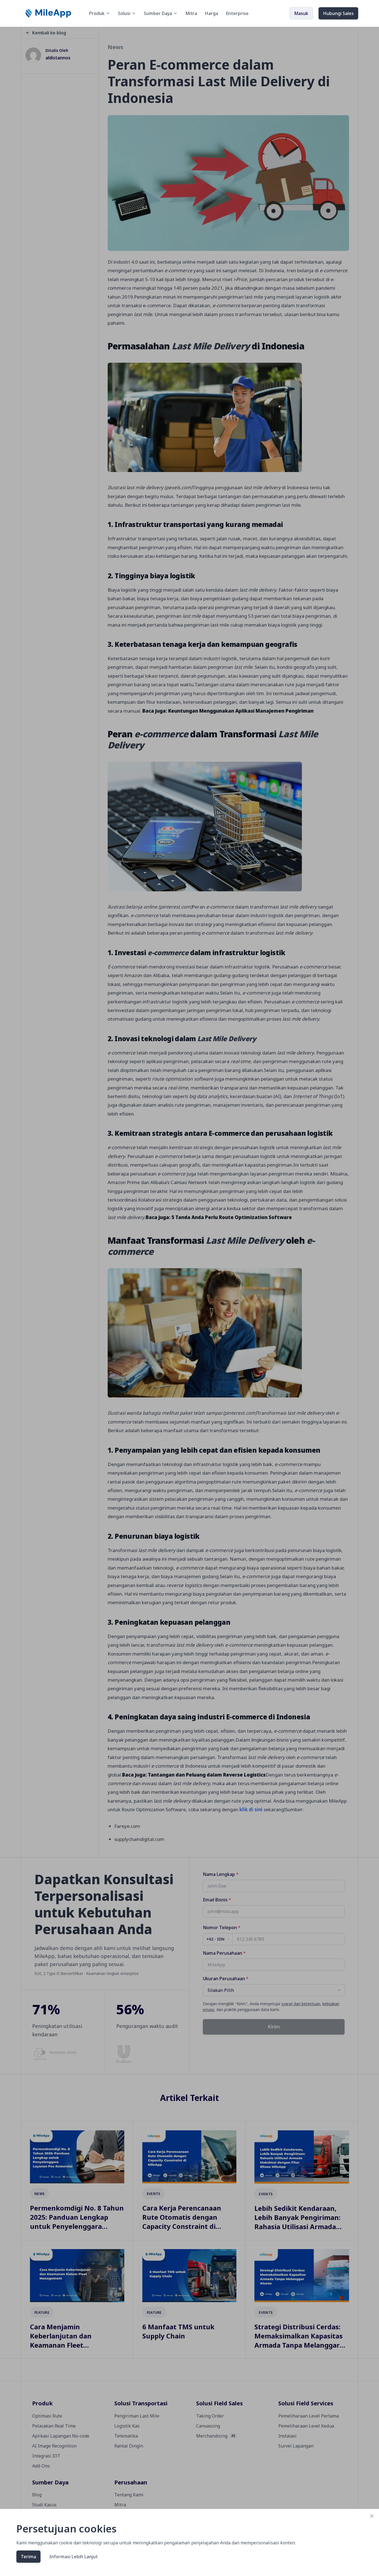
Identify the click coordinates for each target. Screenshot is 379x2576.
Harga (211, 13)
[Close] (372, 2516)
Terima (28, 2557)
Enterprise (237, 13)
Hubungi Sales (338, 13)
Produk (97, 13)
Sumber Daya (158, 13)
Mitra (191, 13)
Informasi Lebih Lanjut (74, 2557)
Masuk (301, 13)
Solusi (124, 13)
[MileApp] (49, 13)
